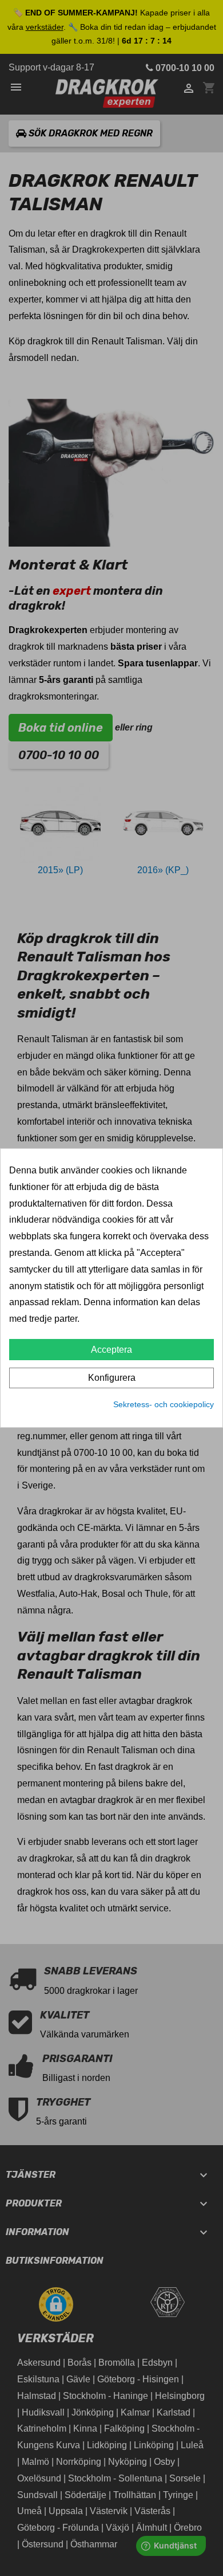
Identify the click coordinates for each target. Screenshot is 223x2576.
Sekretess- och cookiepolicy (164, 1404)
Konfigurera (112, 1378)
